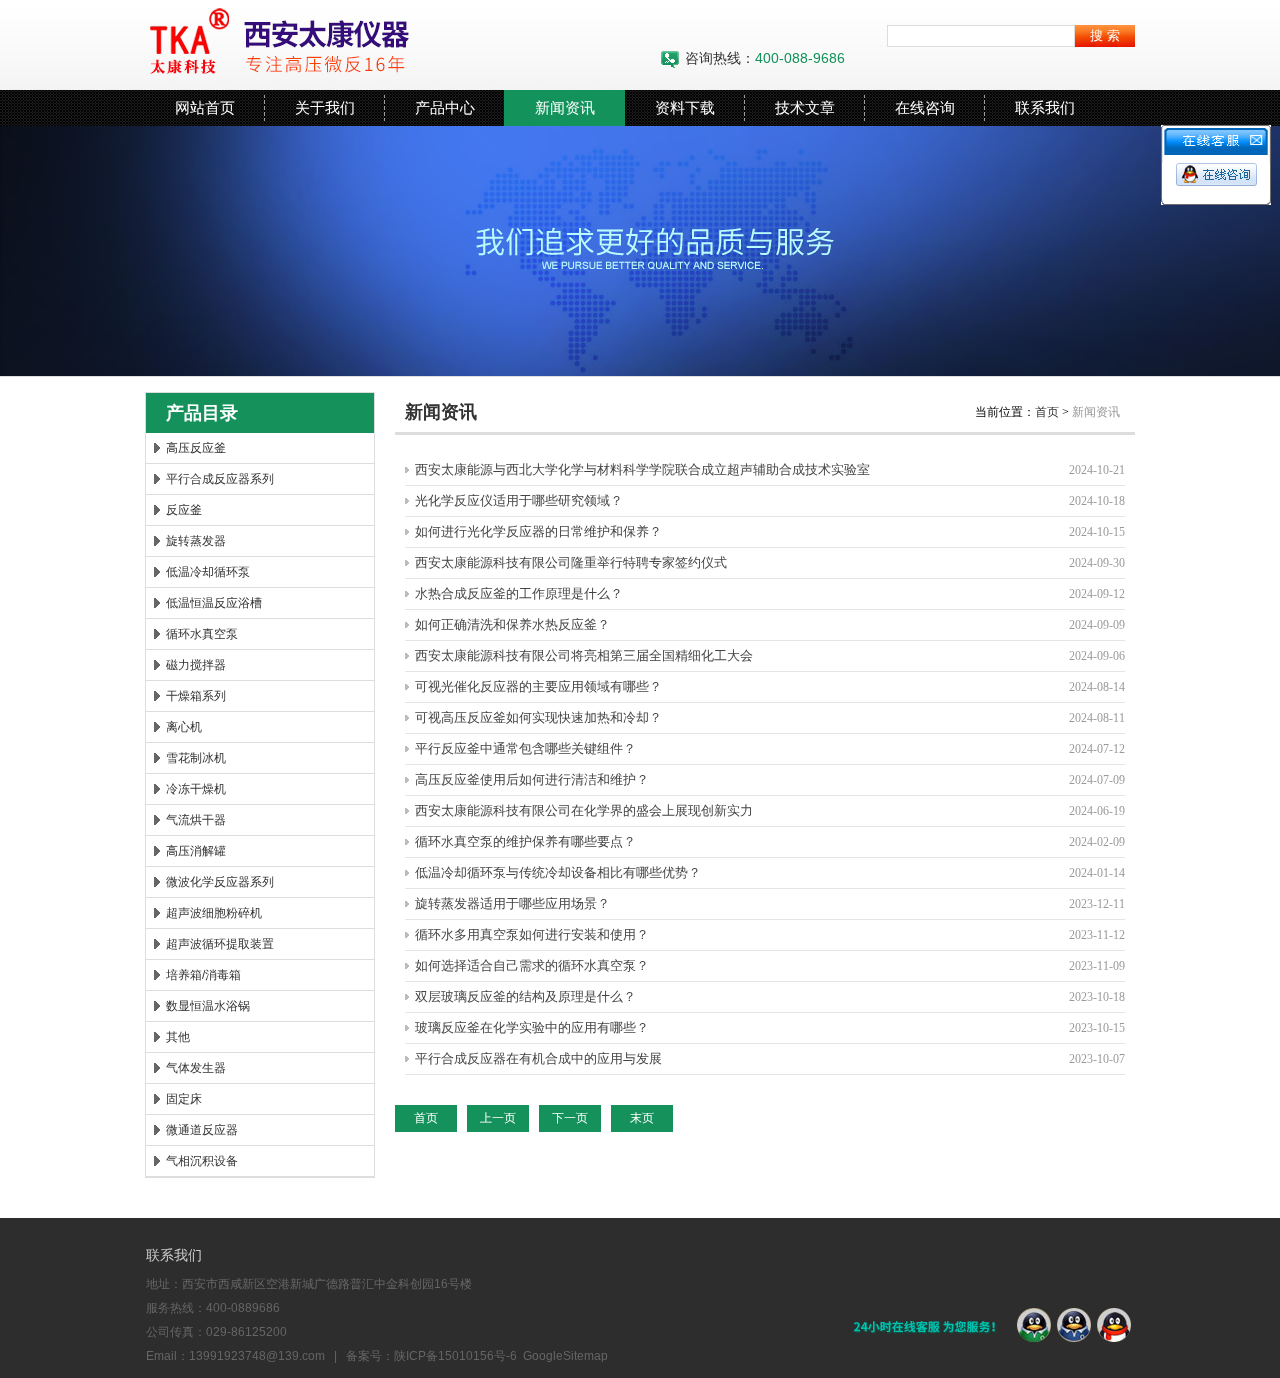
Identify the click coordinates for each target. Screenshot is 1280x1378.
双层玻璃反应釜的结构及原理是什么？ (525, 996)
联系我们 (1045, 107)
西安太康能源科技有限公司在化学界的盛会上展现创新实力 (584, 810)
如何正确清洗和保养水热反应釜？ (512, 624)
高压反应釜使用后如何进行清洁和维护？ (532, 779)
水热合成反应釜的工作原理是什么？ (519, 593)
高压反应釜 (196, 448)
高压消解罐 (196, 851)
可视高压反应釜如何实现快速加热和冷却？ (538, 717)
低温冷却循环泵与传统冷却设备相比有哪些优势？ (558, 872)
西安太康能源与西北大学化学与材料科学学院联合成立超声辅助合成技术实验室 (642, 469)
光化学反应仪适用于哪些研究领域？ (519, 500)
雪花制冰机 (196, 758)
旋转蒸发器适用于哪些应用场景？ (512, 903)
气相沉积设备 (202, 1161)
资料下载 (685, 107)
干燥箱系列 (196, 696)
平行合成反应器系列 (220, 479)
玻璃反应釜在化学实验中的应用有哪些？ (532, 1027)
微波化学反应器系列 (220, 882)
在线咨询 (925, 107)
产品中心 (445, 107)
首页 (1047, 412)
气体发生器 (196, 1068)
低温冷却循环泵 (208, 572)
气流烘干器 (196, 820)
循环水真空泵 (202, 634)
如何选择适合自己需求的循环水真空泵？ (532, 965)
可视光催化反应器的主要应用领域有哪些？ (538, 686)
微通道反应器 (202, 1130)
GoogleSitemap (565, 1356)
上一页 (498, 1118)
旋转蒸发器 (196, 541)
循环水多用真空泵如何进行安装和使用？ (532, 934)
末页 (642, 1118)
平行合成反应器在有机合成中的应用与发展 (538, 1058)
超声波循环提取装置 (220, 944)
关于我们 (325, 107)
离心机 (184, 727)
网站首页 (205, 107)
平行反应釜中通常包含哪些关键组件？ (525, 748)
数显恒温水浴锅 (208, 1006)
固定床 (184, 1099)
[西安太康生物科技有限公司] (395, 45)
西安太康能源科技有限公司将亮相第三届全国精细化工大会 (584, 655)
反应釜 (184, 510)
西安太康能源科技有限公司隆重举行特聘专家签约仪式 (571, 562)
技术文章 (805, 107)
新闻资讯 (565, 107)
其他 (178, 1037)
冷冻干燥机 (196, 789)
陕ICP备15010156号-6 (455, 1356)
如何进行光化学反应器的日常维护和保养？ (538, 531)
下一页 (570, 1118)
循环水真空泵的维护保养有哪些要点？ (525, 841)
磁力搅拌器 (196, 665)
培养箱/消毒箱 (203, 975)
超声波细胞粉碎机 (214, 913)
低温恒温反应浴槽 (214, 603)
